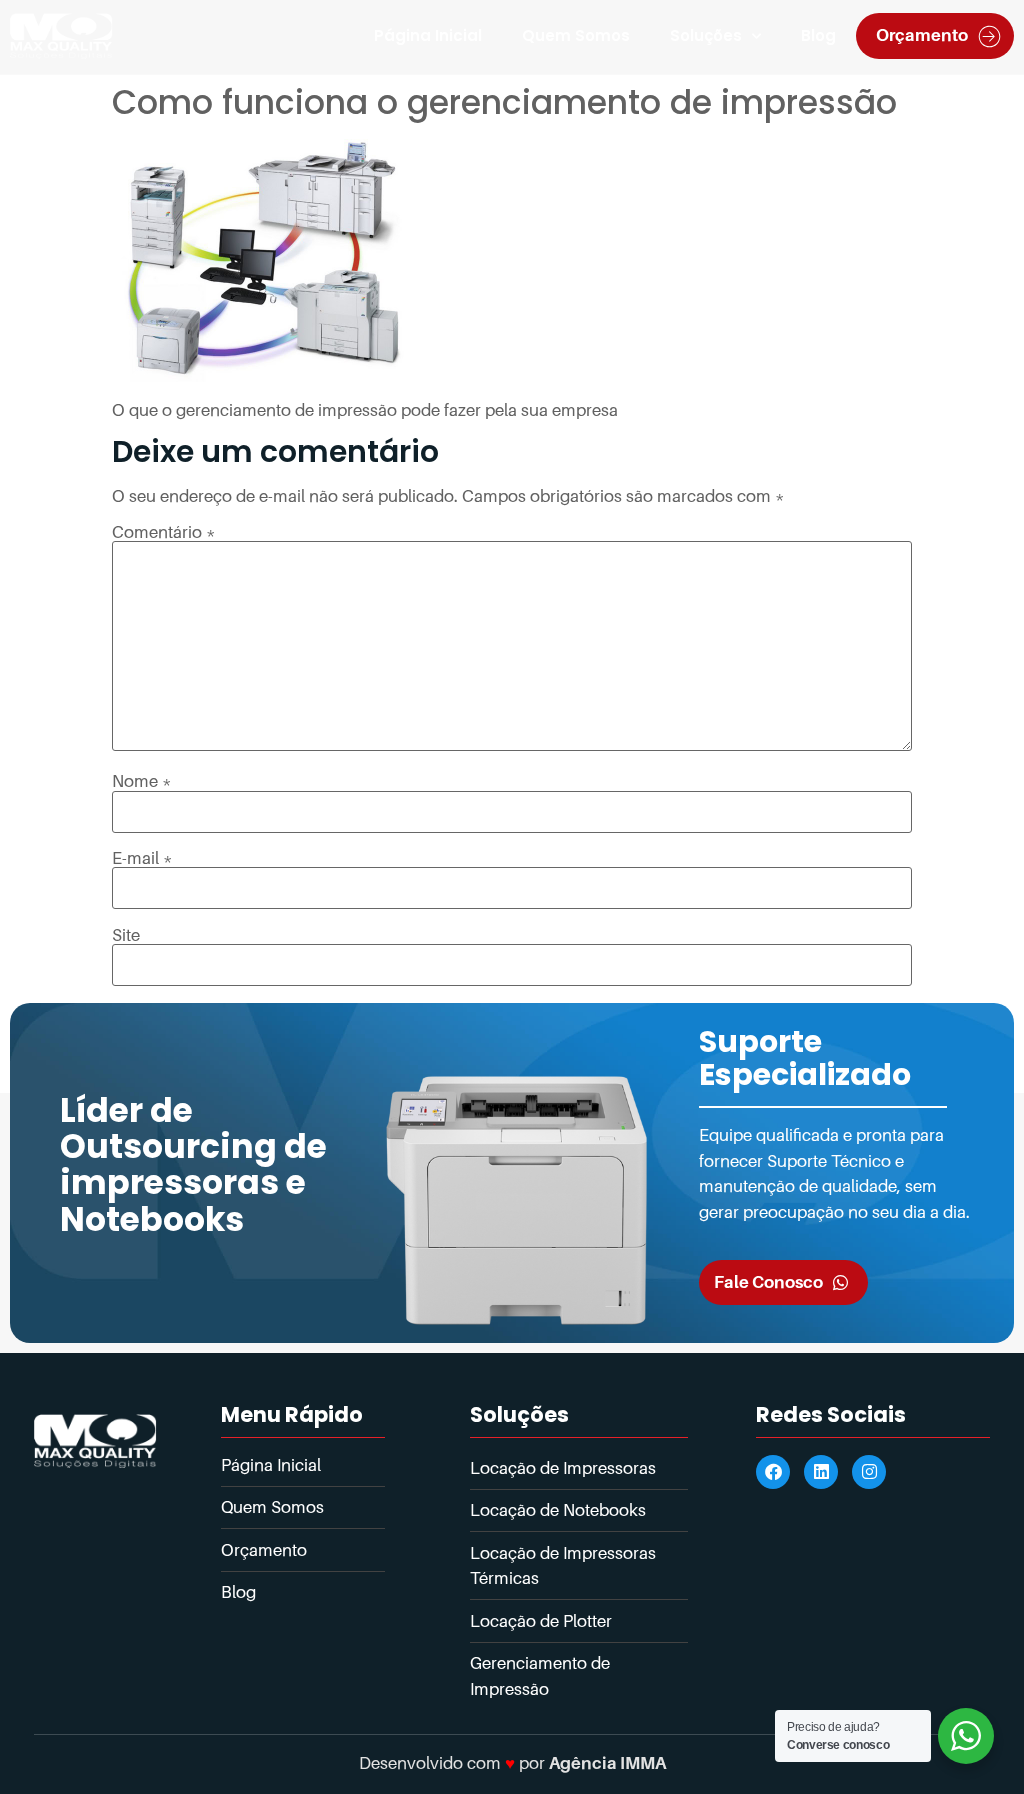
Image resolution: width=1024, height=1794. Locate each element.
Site (126, 935)
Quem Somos (576, 35)
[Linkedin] (821, 1472)
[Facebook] (773, 1472)
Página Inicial (428, 35)
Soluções (706, 35)
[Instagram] (869, 1472)
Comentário (164, 532)
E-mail (142, 858)
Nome (142, 781)
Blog (818, 35)
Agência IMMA (607, 1763)
